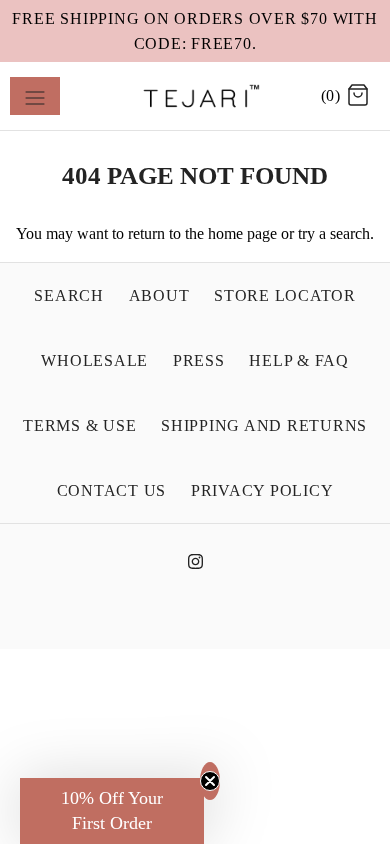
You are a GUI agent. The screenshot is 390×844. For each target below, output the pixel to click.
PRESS (199, 360)
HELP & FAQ (299, 360)
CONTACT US (112, 490)
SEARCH (69, 295)
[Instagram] (195, 566)
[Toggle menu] (35, 96)
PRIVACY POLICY (262, 490)
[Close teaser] (210, 781)
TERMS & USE (79, 425)
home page (242, 233)
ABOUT (159, 295)
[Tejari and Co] (195, 96)
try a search (334, 233)
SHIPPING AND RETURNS (264, 425)
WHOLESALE (94, 360)
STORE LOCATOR (285, 295)
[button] (112, 811)
